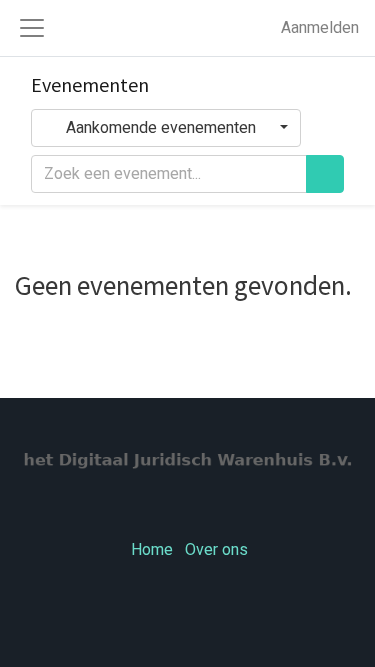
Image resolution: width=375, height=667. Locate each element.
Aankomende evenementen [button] (161, 128)
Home (152, 550)
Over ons (216, 550)
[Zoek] (325, 174)
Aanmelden (320, 28)
